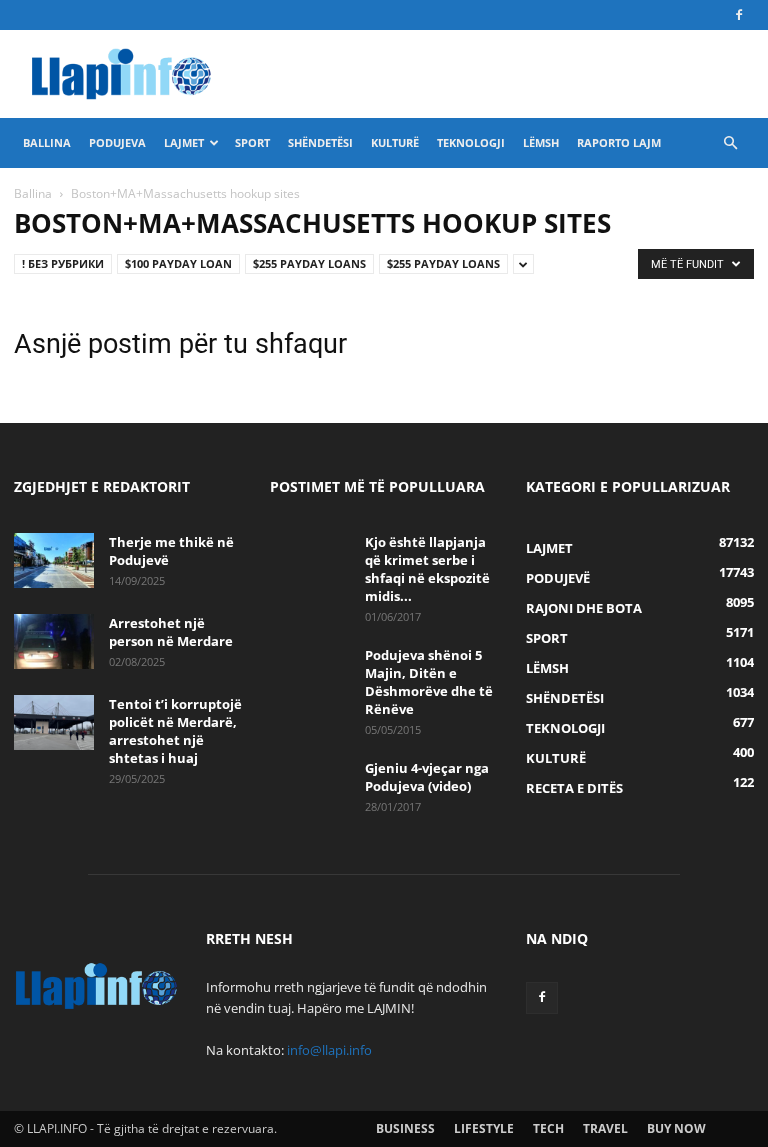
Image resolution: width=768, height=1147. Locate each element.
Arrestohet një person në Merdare (171, 632)
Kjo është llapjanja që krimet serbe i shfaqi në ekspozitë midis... (427, 569)
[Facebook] (739, 15)
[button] (730, 143)
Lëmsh (541, 142)
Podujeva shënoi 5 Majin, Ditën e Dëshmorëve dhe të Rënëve (429, 682)
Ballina (47, 142)
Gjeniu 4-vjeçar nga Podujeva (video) (427, 777)
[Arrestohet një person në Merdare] (54, 641)
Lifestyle (484, 1128)
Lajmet (184, 142)
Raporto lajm (619, 142)
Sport (252, 142)
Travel (605, 1128)
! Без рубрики (63, 263)
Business (405, 1128)
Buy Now (676, 1128)
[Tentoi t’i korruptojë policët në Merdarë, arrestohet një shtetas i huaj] (54, 722)
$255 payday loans (309, 263)
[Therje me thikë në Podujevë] (54, 560)
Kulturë (395, 142)
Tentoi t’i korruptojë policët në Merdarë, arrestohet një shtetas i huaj (175, 731)
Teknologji (471, 142)
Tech (548, 1128)
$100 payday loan (178, 263)
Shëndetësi (320, 142)
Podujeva (117, 142)
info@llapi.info (329, 1050)
